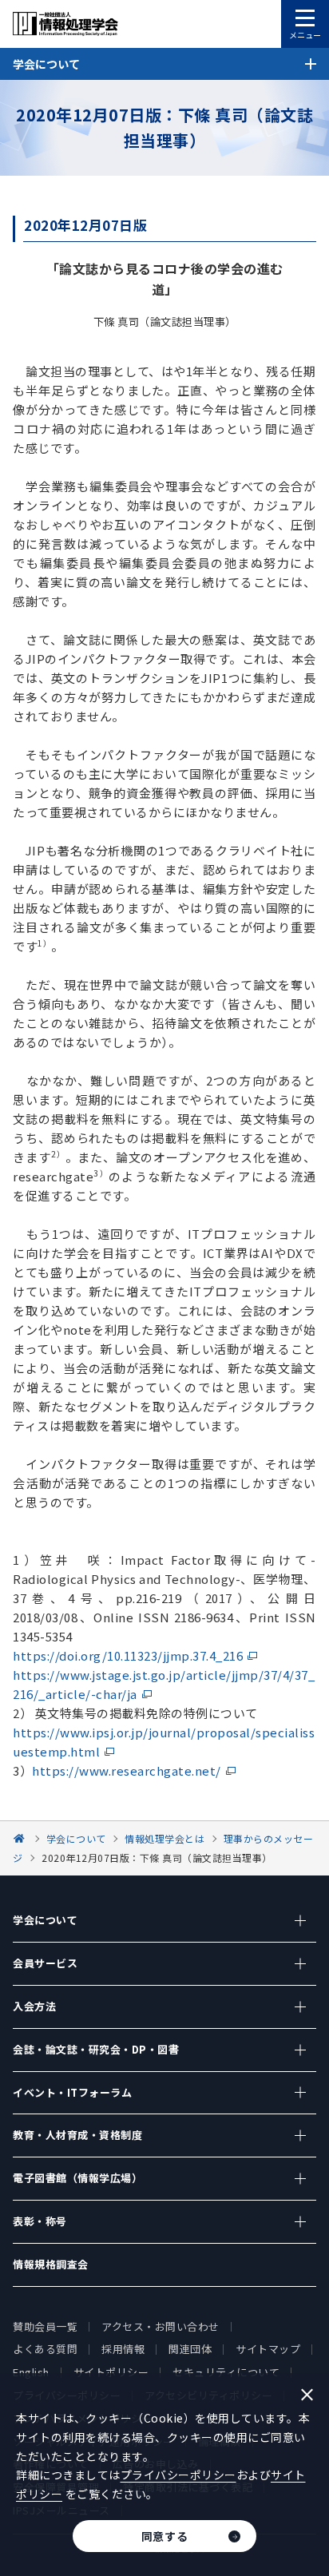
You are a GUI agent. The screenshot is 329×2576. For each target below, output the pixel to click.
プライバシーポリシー (178, 2475)
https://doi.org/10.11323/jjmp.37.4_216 (128, 1655)
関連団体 (190, 2349)
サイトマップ (268, 2349)
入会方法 (34, 2006)
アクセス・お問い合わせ (161, 2326)
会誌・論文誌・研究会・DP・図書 (96, 2049)
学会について (45, 1920)
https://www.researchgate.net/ (127, 1770)
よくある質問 (45, 2349)
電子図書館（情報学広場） (77, 2178)
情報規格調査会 (51, 2264)
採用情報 (123, 2349)
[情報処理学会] (22, 1838)
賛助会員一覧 (45, 2326)
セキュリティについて (226, 2372)
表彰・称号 (40, 2221)
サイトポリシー (111, 2372)
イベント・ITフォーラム (72, 2092)
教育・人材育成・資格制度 (77, 2135)
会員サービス (45, 1963)
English (31, 2372)
